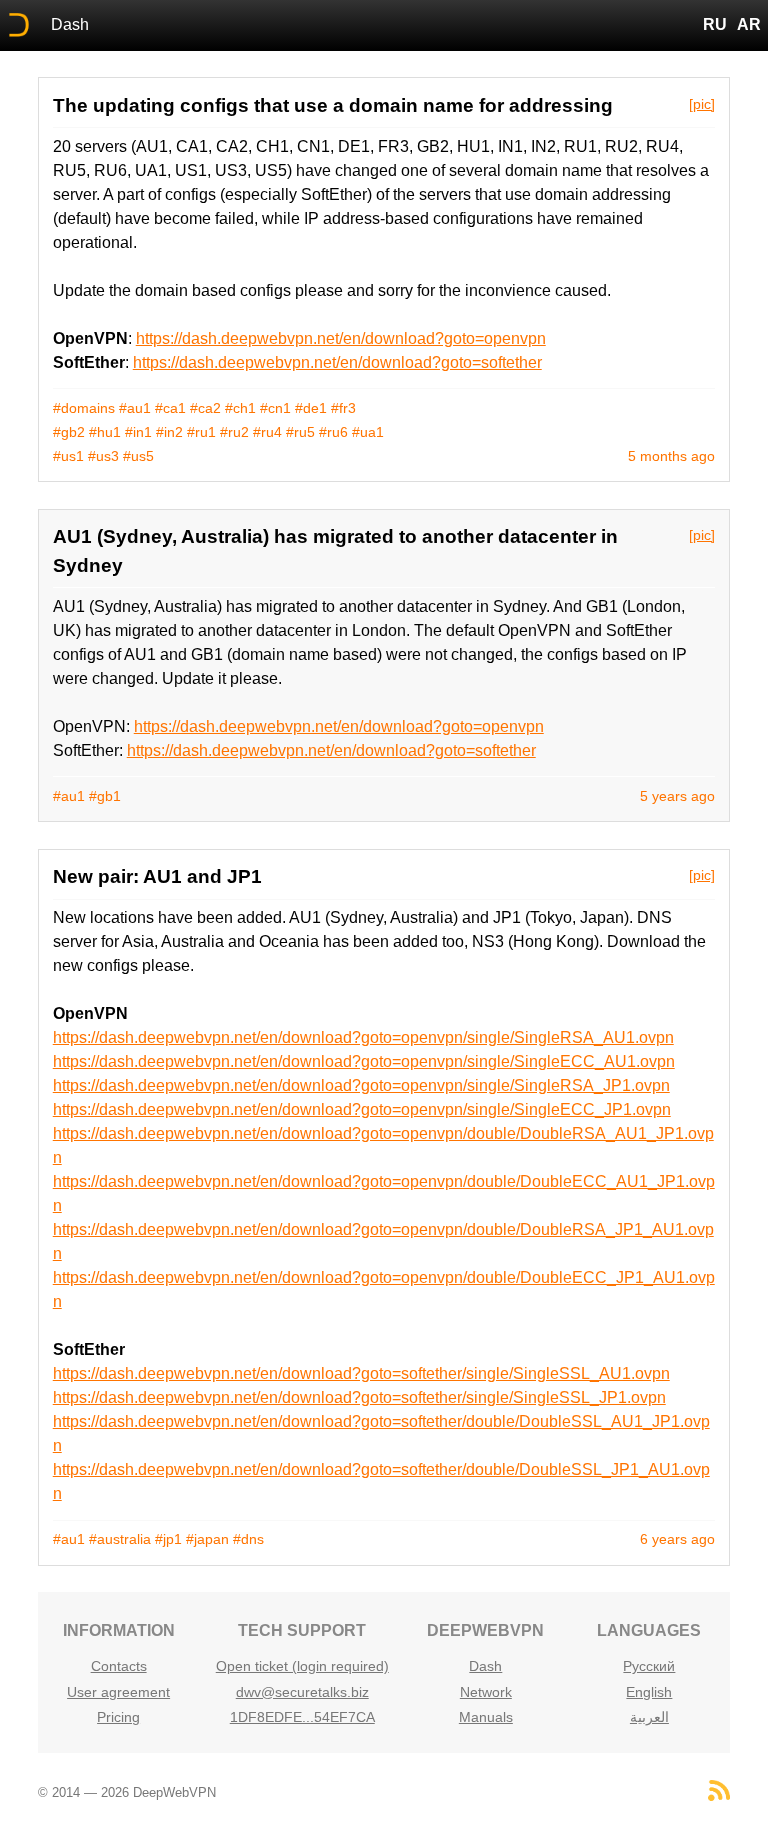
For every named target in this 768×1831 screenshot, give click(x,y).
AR (749, 24)
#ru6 (333, 432)
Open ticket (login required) (302, 1666)
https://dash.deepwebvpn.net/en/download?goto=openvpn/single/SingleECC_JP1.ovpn (362, 1109)
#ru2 (234, 432)
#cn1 (275, 408)
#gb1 (105, 796)
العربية (649, 1717)
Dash (70, 24)
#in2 (169, 432)
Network (486, 1692)
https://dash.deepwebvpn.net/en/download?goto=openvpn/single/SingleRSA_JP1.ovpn (361, 1085)
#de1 (311, 408)
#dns (248, 1539)
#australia (120, 1539)
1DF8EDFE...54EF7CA (302, 1717)
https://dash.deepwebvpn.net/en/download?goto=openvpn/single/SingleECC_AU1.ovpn (364, 1061)
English (649, 1692)
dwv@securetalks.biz (302, 1692)
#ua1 (368, 432)
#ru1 (201, 432)
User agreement (118, 1692)
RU (715, 24)
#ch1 (240, 408)
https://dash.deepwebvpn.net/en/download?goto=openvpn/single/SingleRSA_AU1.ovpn (363, 1037)
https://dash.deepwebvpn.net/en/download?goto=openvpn (341, 338)
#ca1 (170, 408)
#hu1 (105, 432)
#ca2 (205, 408)
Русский (649, 1666)
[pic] (702, 104)
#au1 (135, 408)
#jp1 (168, 1539)
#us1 (68, 456)
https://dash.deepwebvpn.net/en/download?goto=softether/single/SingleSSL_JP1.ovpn (359, 1397)
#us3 (103, 456)
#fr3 (343, 408)
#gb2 (69, 432)
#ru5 (300, 432)
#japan (207, 1539)
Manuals (486, 1717)
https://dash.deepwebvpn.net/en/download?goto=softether (337, 362)
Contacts (119, 1666)
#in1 (138, 432)
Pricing (118, 1717)
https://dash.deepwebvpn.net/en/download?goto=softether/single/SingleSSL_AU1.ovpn (361, 1373)
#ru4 (267, 432)
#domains (84, 408)
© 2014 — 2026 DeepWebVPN (127, 1792)
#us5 (138, 456)
